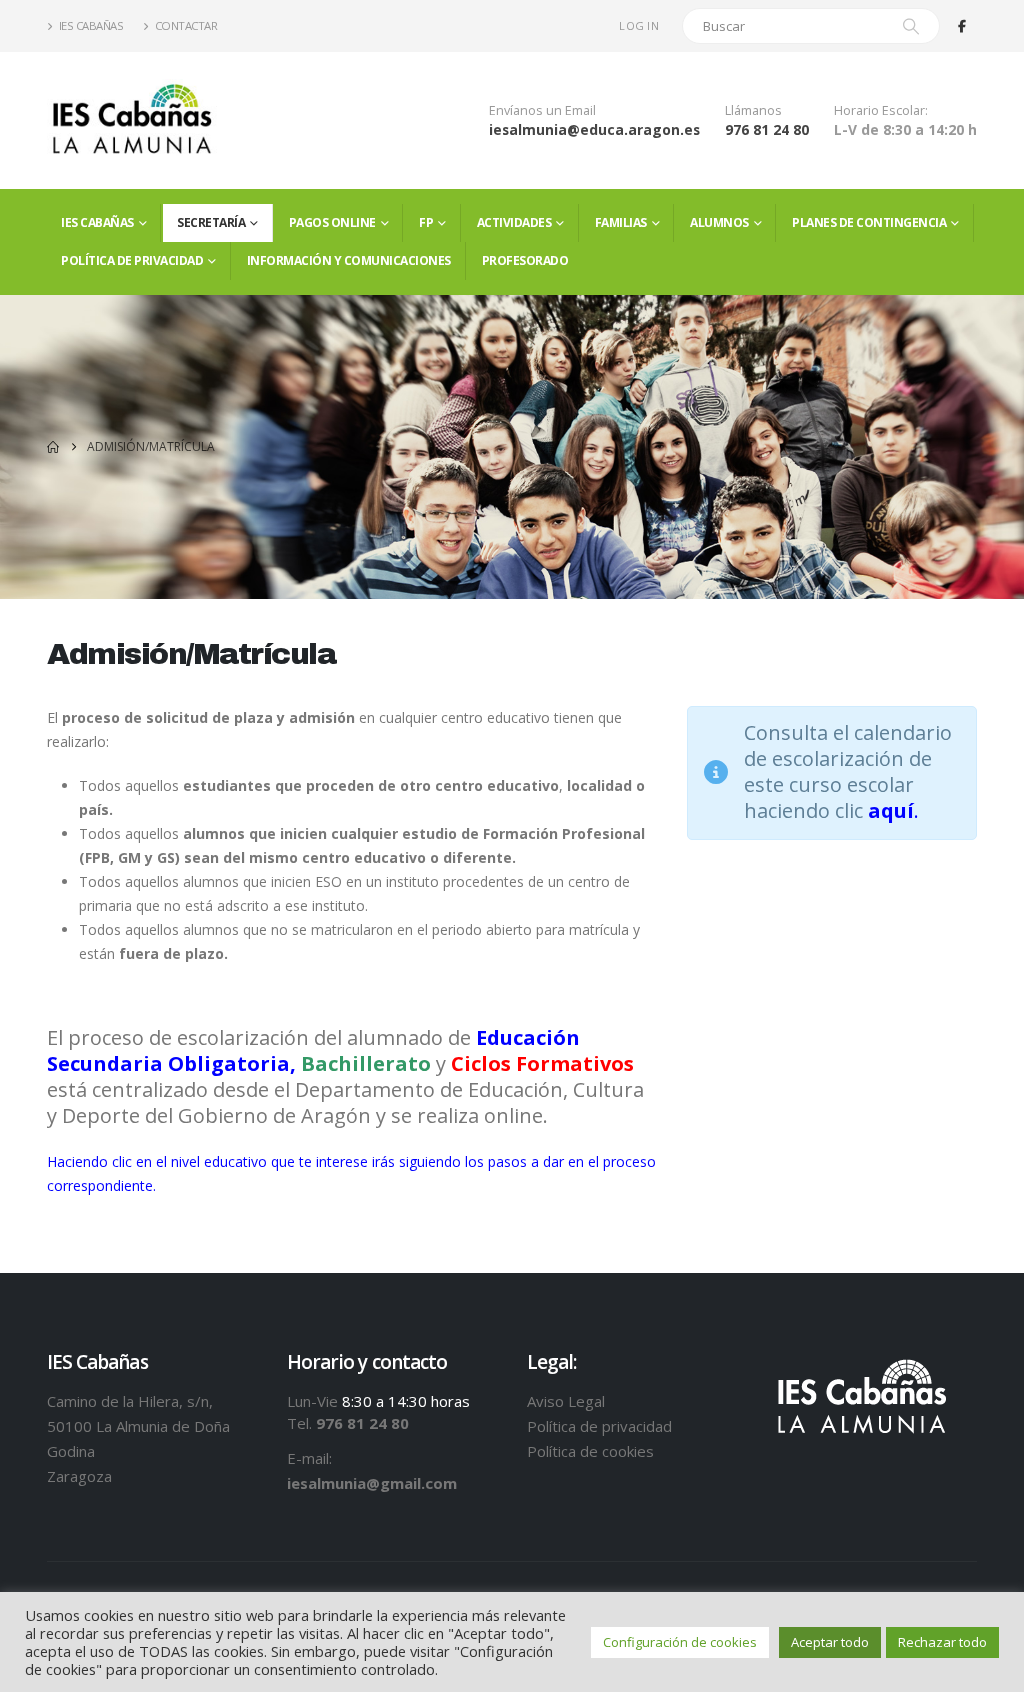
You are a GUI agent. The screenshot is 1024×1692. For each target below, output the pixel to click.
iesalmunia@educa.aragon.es (594, 129)
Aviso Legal (566, 1401)
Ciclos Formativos (542, 1063)
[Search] (911, 26)
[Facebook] (962, 26)
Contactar (186, 25)
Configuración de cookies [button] (680, 1642)
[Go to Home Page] (53, 447)
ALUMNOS (719, 222)
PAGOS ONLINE (332, 222)
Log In (639, 25)
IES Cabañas (91, 25)
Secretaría (211, 222)
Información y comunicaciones (349, 260)
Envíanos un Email (542, 110)
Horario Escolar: (881, 110)
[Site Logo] (132, 120)
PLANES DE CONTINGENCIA (869, 222)
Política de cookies (590, 1451)
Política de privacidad (132, 260)
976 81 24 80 (767, 129)
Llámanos (753, 110)
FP (426, 222)
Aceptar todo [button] (830, 1642)
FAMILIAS (621, 222)
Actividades (514, 222)
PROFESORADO (525, 260)
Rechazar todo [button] (942, 1642)
